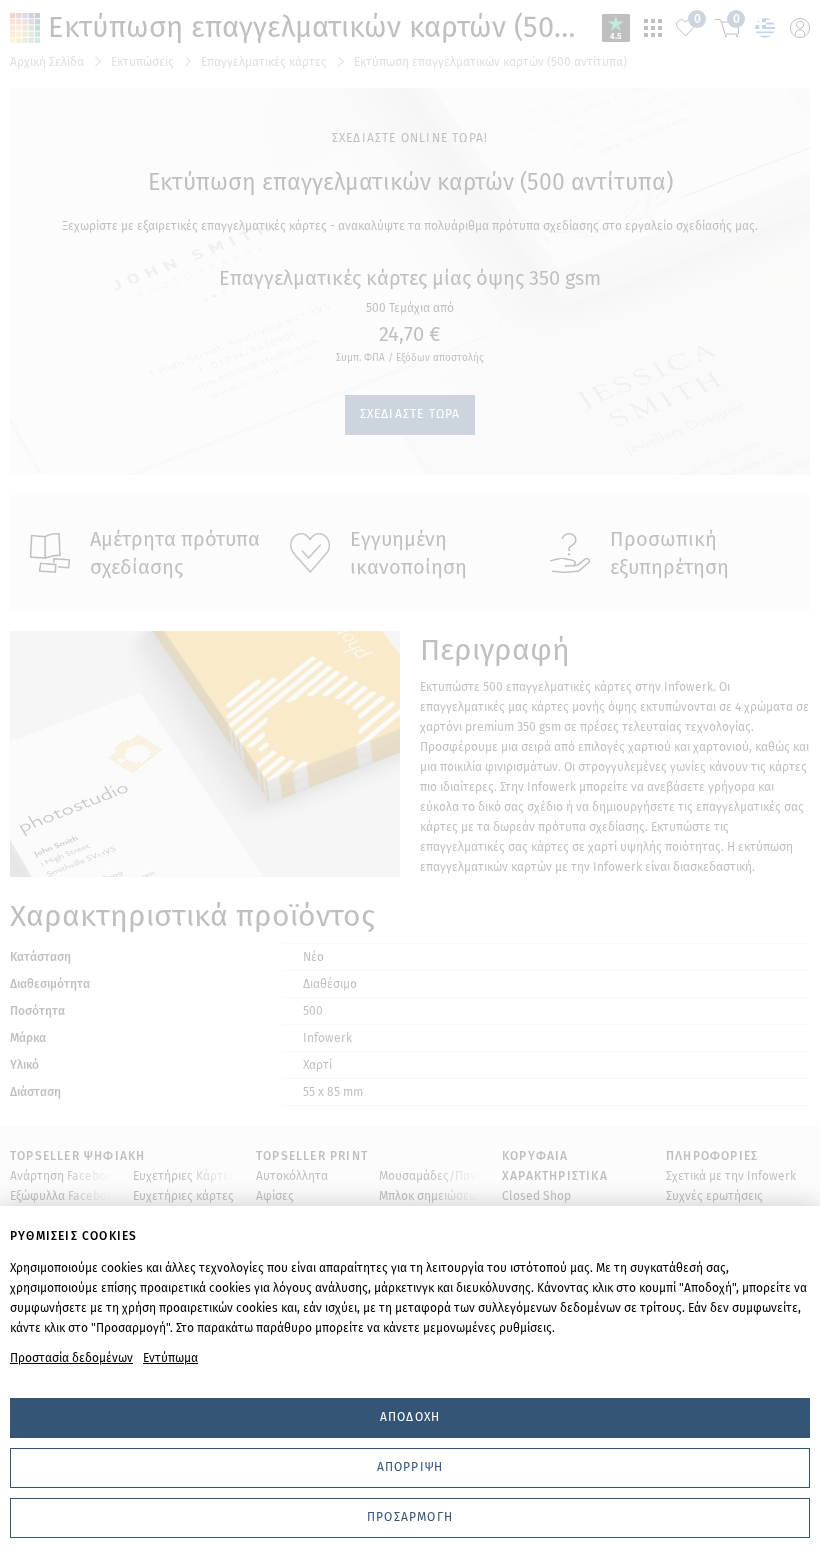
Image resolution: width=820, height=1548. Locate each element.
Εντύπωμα (170, 1358)
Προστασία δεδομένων (71, 1358)
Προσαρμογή (410, 1517)
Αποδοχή (410, 1417)
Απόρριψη (410, 1467)
